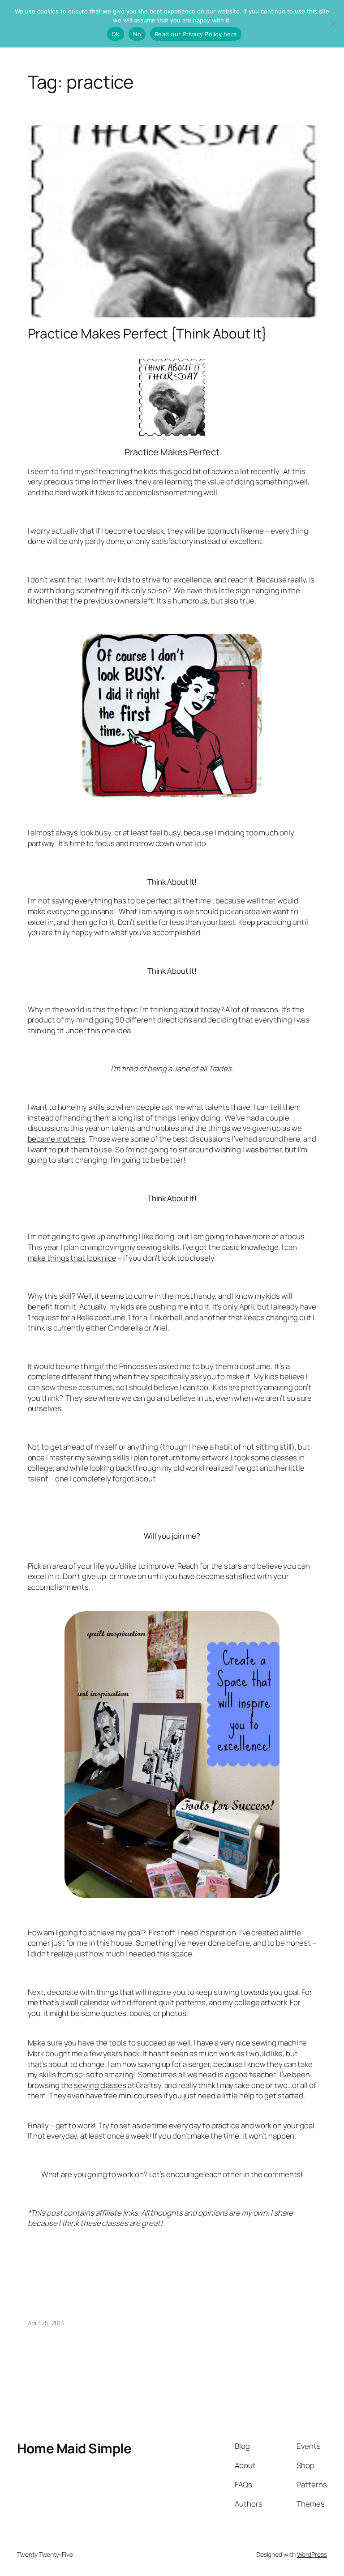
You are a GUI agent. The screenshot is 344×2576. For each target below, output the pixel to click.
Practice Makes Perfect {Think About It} (147, 333)
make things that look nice (72, 1258)
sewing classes (100, 2085)
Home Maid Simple (74, 2448)
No (137, 34)
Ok (116, 34)
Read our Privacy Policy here (196, 34)
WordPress (312, 2554)
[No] (333, 24)
